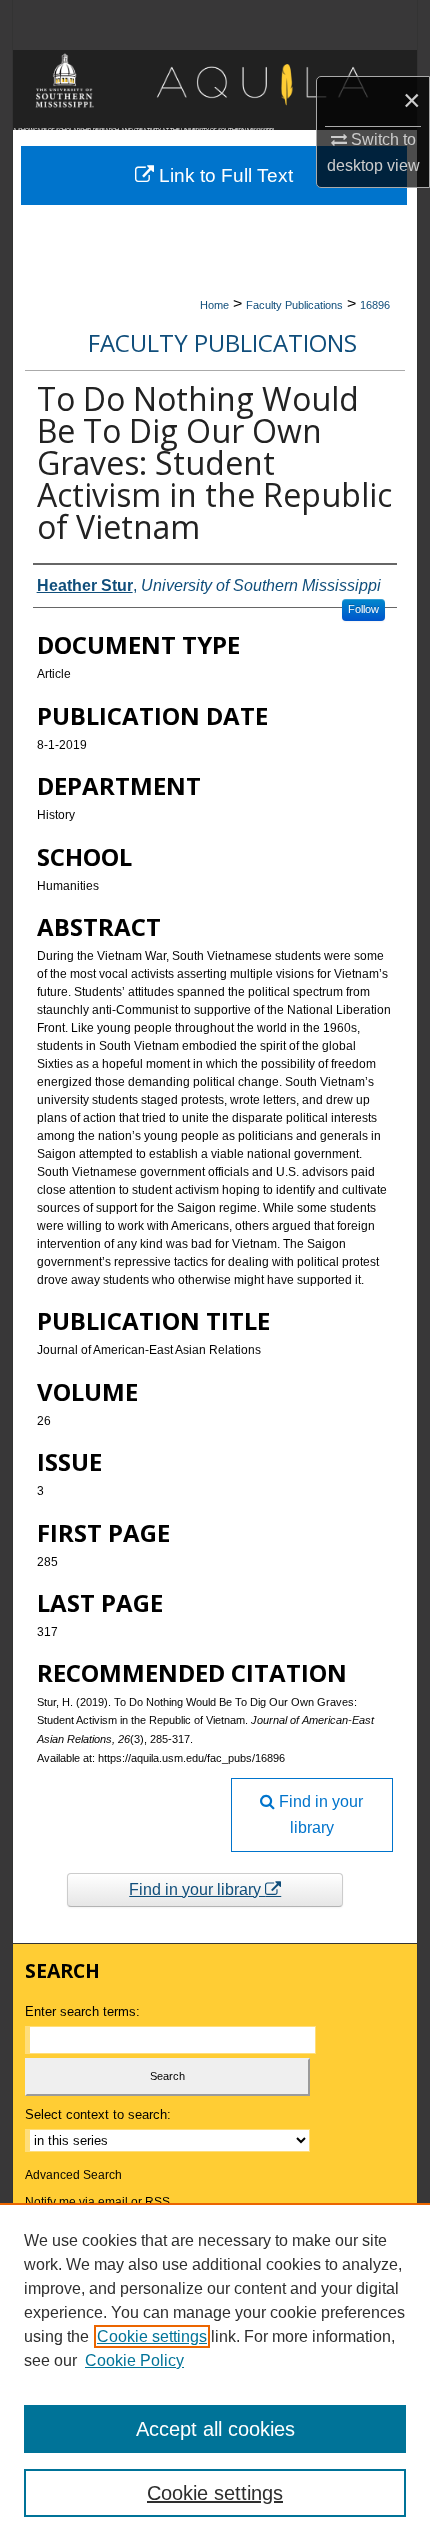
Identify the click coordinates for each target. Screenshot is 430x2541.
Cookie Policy (134, 2360)
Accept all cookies (215, 2429)
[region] (215, 2372)
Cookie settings (152, 2336)
